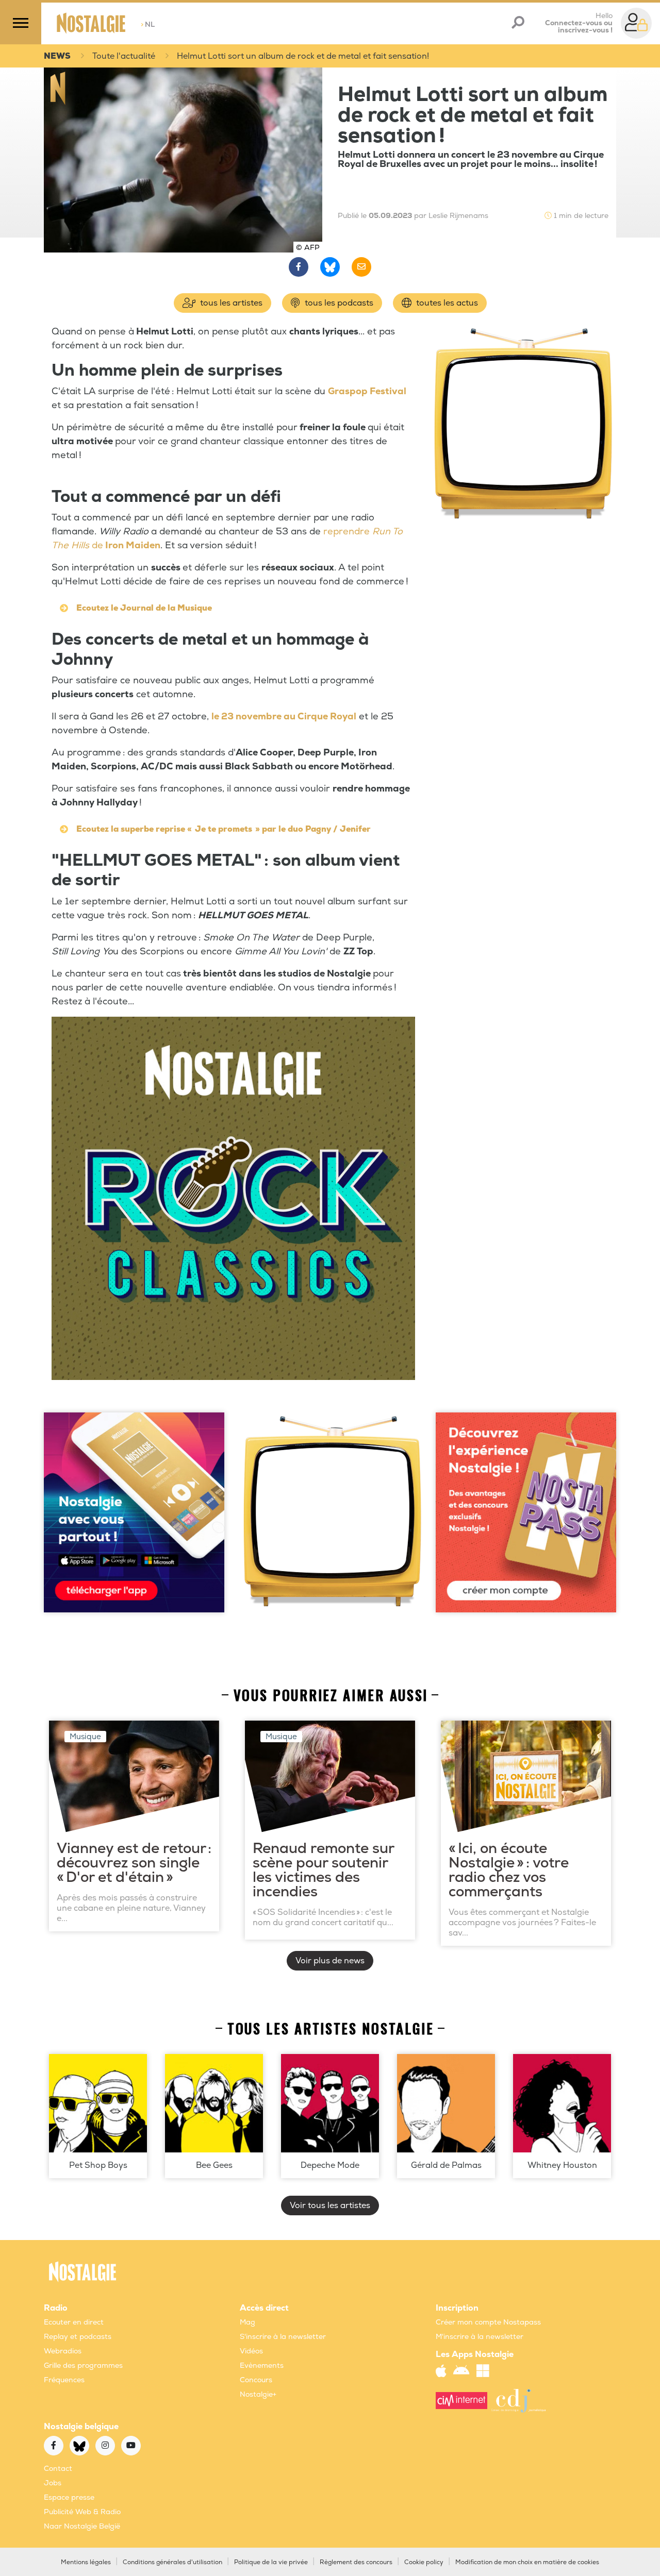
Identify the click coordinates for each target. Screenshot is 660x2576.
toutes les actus (446, 303)
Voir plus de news (330, 1961)
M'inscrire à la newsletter (480, 2337)
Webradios (63, 2351)
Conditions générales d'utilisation (172, 2562)
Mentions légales (86, 2562)
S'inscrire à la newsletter (283, 2337)
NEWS (57, 56)
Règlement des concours (356, 2562)
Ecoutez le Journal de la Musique (144, 608)
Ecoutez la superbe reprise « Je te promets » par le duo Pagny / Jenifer (224, 829)
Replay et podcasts (78, 2337)
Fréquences (64, 2380)
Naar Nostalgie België (82, 2526)
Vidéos (251, 2351)
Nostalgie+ (258, 2394)
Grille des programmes (83, 2365)
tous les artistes (230, 303)
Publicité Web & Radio (82, 2512)
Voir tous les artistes (330, 2205)
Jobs (53, 2483)
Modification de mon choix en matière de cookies (527, 2562)
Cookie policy (424, 2562)
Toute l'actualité (124, 56)
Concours (256, 2380)
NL (148, 24)
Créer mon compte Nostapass (488, 2322)
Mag (247, 2322)
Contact (58, 2469)
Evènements (262, 2365)
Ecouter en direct (74, 2322)
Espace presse (69, 2497)
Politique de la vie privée (271, 2562)
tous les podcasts (338, 303)
